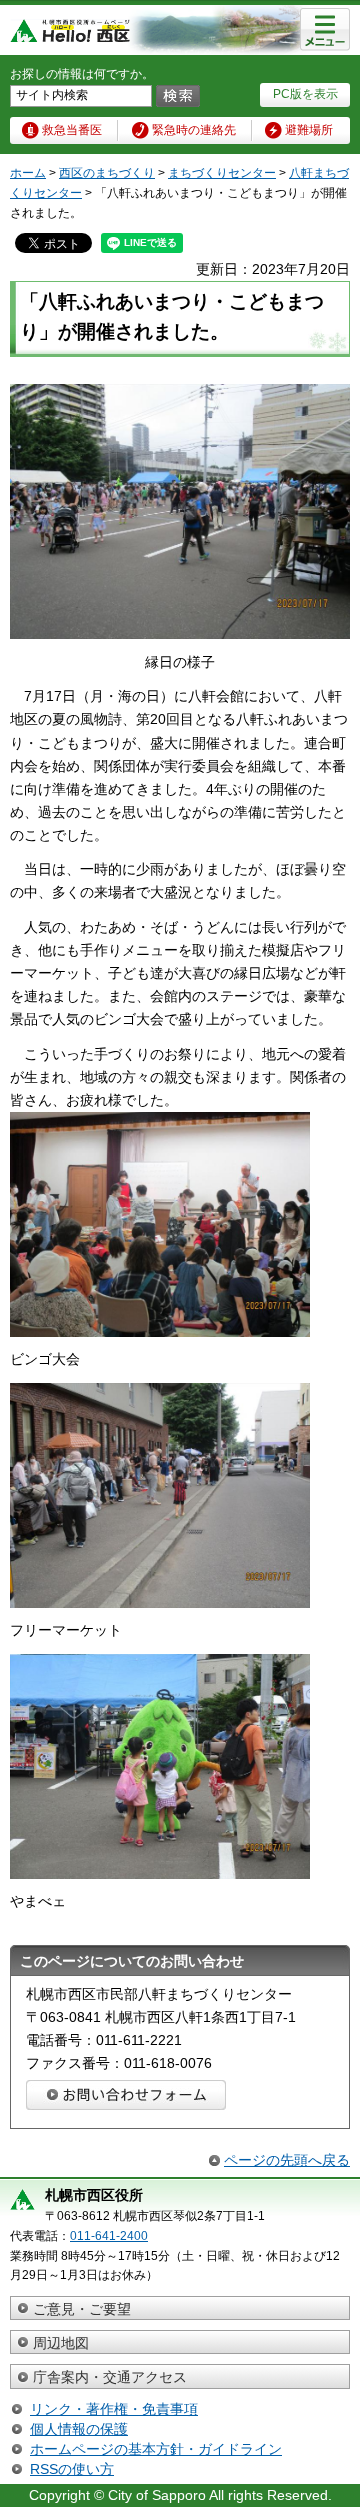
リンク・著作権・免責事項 (114, 2409)
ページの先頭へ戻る (287, 2160)
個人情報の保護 (79, 2429)
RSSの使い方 (72, 2469)
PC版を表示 (305, 94)
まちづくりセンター (222, 173)
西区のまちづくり (107, 173)
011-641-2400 (109, 2236)
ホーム (28, 173)
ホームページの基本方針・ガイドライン (156, 2449)
